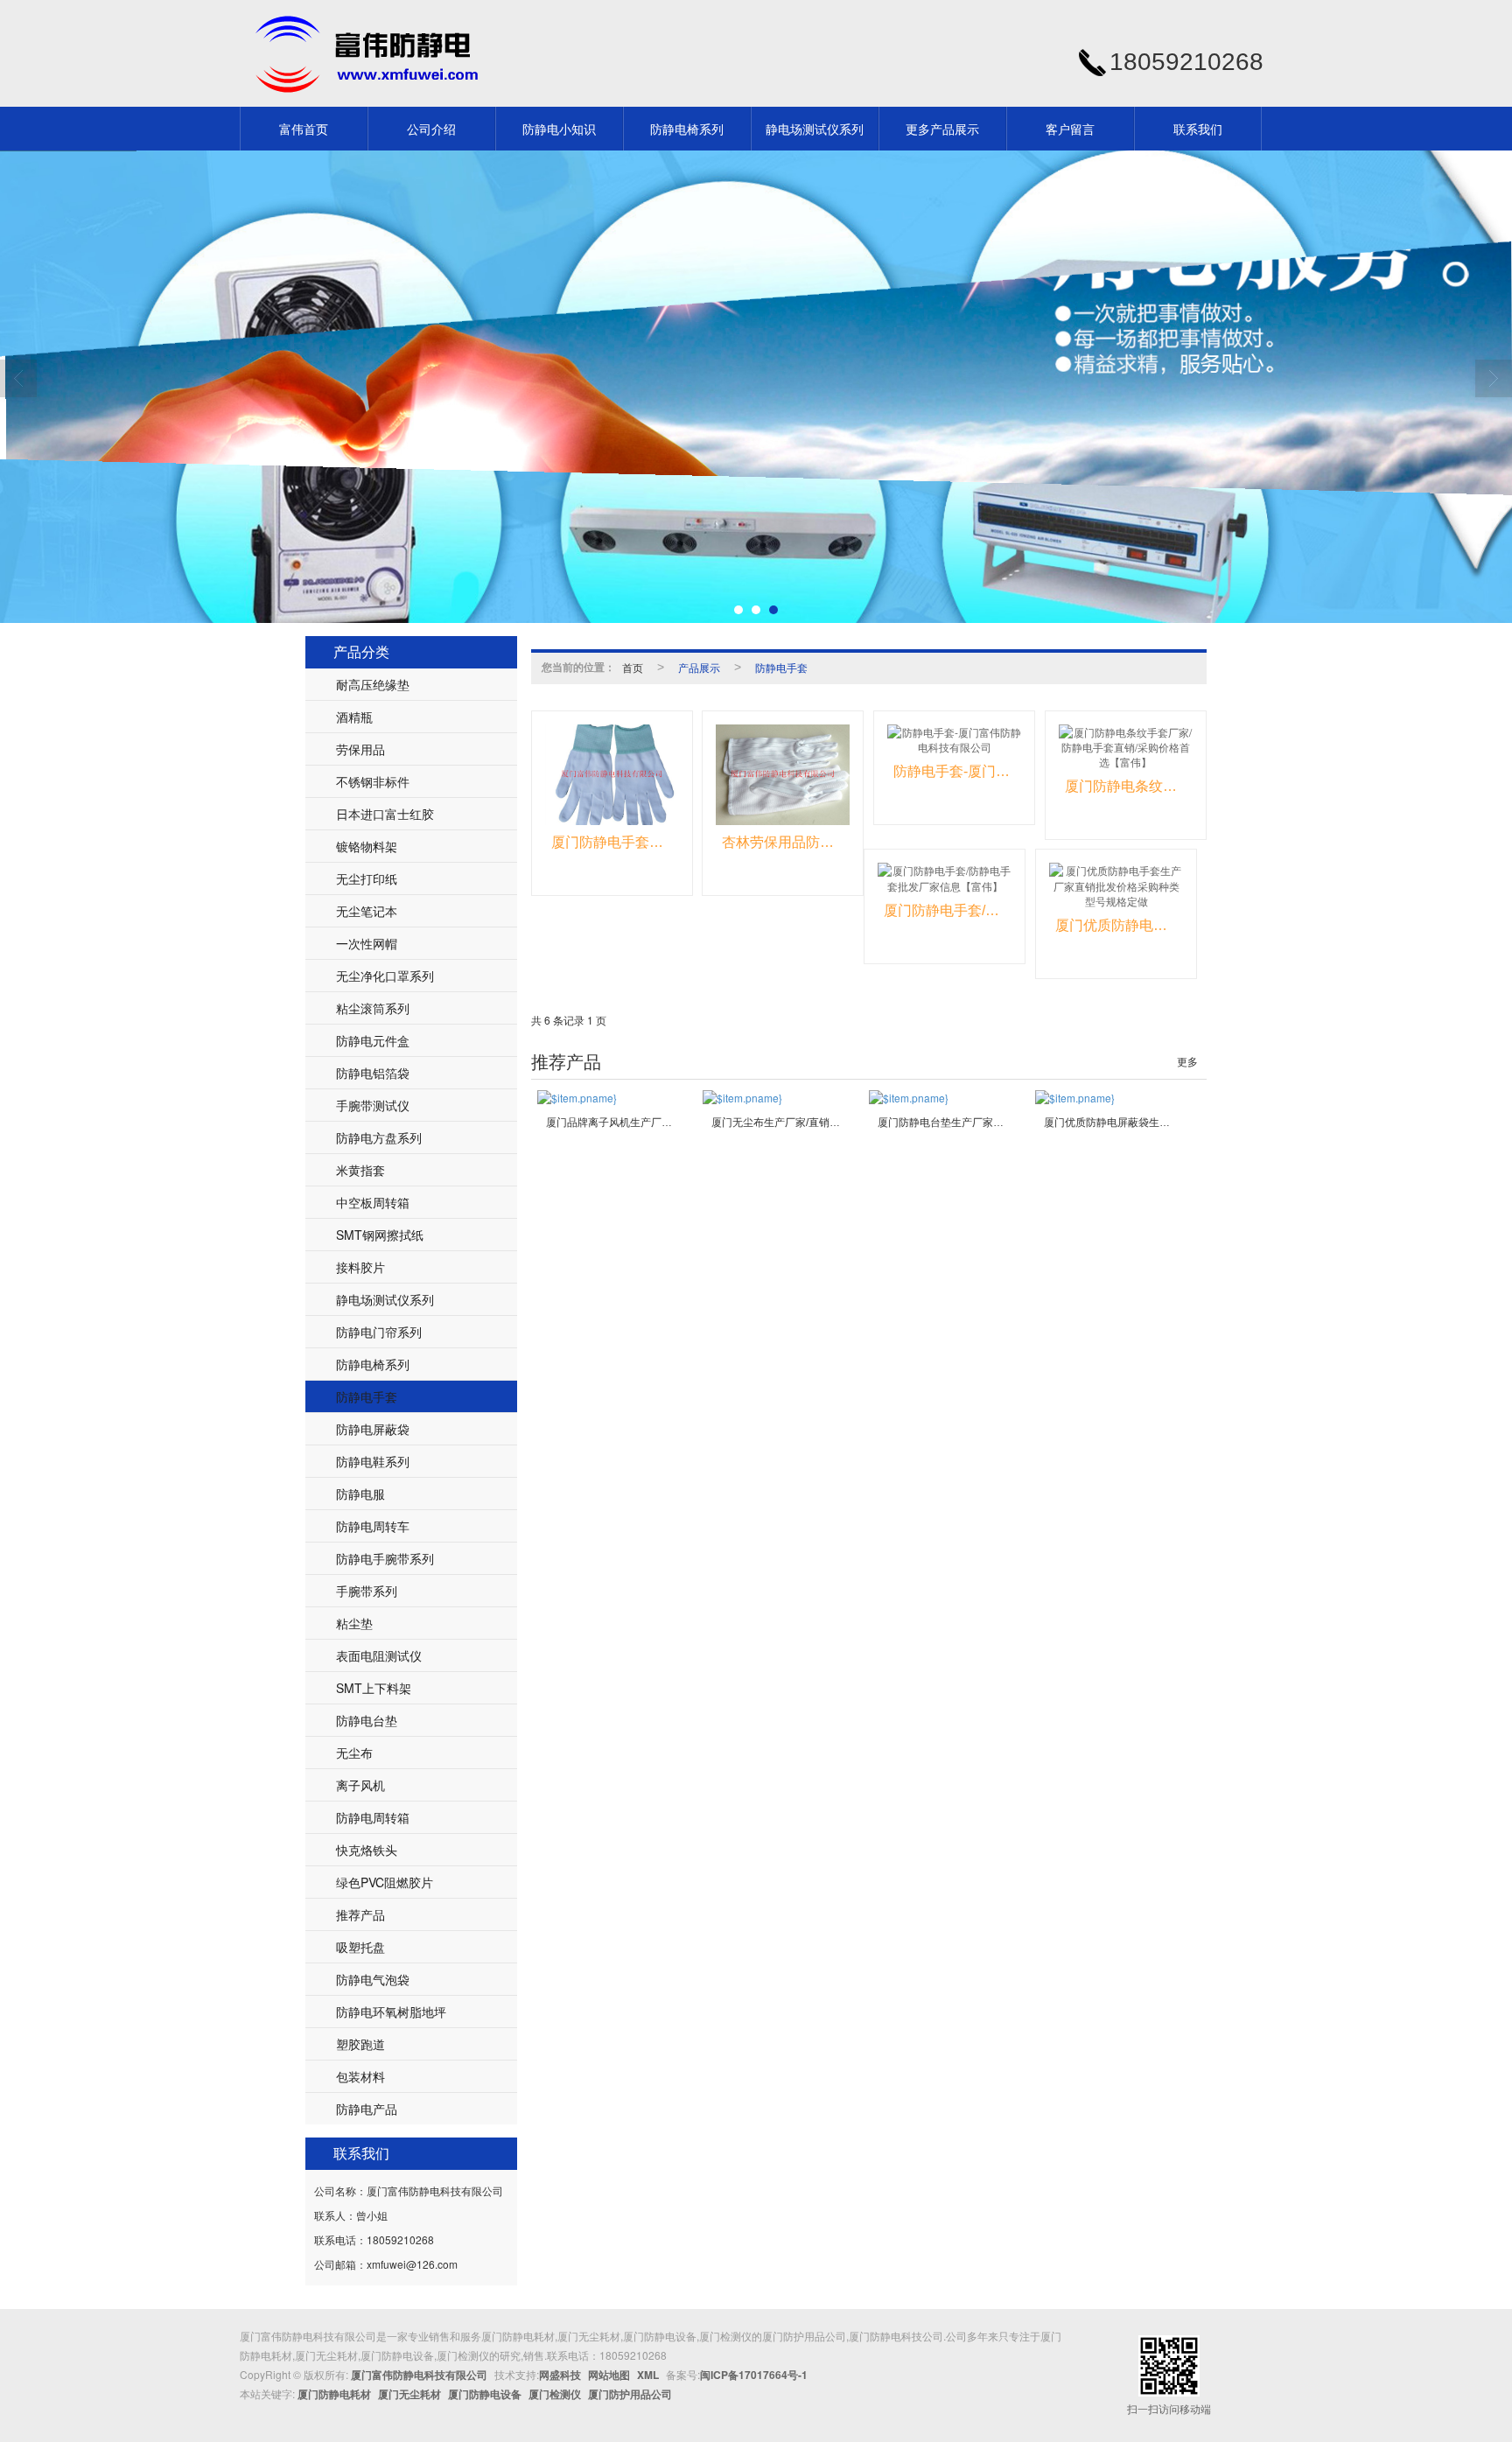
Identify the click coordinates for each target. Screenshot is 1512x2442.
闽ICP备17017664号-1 (754, 2375)
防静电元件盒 (373, 1040)
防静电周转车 (373, 1526)
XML (648, 2375)
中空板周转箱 (373, 1202)
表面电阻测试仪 (379, 1655)
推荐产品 (360, 1914)
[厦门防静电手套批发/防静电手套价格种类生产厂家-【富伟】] (612, 775)
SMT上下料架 (374, 1688)
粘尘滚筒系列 (373, 1008)
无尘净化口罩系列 (385, 976)
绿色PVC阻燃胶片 (385, 1882)
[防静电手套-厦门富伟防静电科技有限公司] (954, 739)
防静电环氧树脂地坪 (391, 2012)
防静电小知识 (559, 129)
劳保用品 (360, 749)
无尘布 (354, 1753)
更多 (1187, 1062)
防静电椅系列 (687, 129)
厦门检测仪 (555, 2394)
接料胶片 (360, 1267)
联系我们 (1198, 129)
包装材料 (360, 2076)
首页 (633, 667)
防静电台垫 (367, 1720)
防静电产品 (367, 2109)
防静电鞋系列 (373, 1461)
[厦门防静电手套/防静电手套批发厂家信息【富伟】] (945, 878)
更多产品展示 (942, 129)
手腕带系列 (367, 1591)
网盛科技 (560, 2375)
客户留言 (1070, 129)
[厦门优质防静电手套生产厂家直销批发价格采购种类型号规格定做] (1116, 885)
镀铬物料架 (367, 846)
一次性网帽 (367, 943)
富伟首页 (304, 129)
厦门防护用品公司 (630, 2394)
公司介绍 (431, 129)
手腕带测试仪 (373, 1105)
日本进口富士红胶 (385, 814)
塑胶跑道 (360, 2044)
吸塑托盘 (360, 1947)
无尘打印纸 (367, 878)
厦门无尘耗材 (409, 2394)
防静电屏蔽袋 (373, 1429)
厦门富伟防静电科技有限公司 (419, 2375)
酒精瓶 (354, 717)
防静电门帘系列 (379, 1332)
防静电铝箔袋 (373, 1073)
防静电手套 (367, 1396)
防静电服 (360, 1494)
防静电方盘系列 (379, 1137)
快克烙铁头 (367, 1850)
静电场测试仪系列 (815, 129)
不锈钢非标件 (373, 781)
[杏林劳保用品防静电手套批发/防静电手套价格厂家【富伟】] (783, 775)
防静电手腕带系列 (385, 1558)
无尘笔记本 (367, 911)
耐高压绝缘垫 (373, 684)
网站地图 (609, 2375)
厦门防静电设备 (485, 2394)
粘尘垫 (354, 1623)
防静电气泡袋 (373, 1979)
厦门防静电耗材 (334, 2394)
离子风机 (360, 1785)
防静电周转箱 (373, 1817)
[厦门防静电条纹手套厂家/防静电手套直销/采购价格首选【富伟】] (1126, 747)
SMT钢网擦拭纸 (380, 1235)
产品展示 (699, 667)
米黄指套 (360, 1170)
